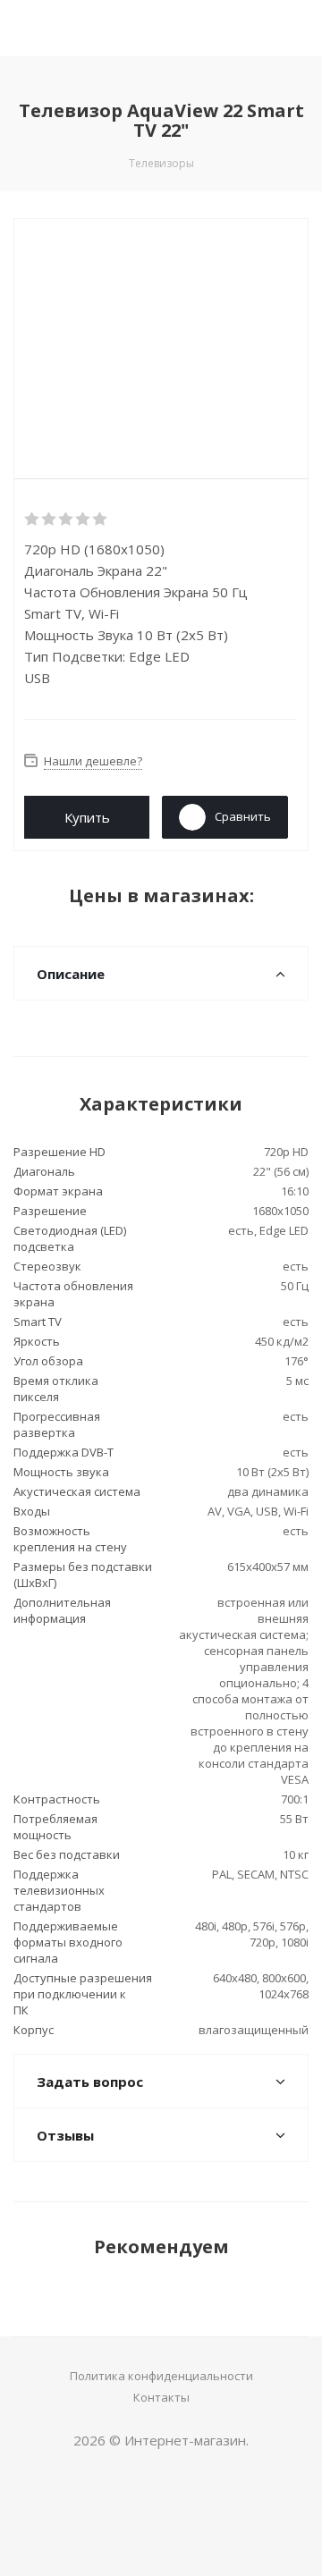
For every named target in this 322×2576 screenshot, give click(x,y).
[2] (50, 519)
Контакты (161, 2397)
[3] (67, 519)
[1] (33, 519)
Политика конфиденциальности (161, 2376)
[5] (101, 519)
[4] (84, 519)
